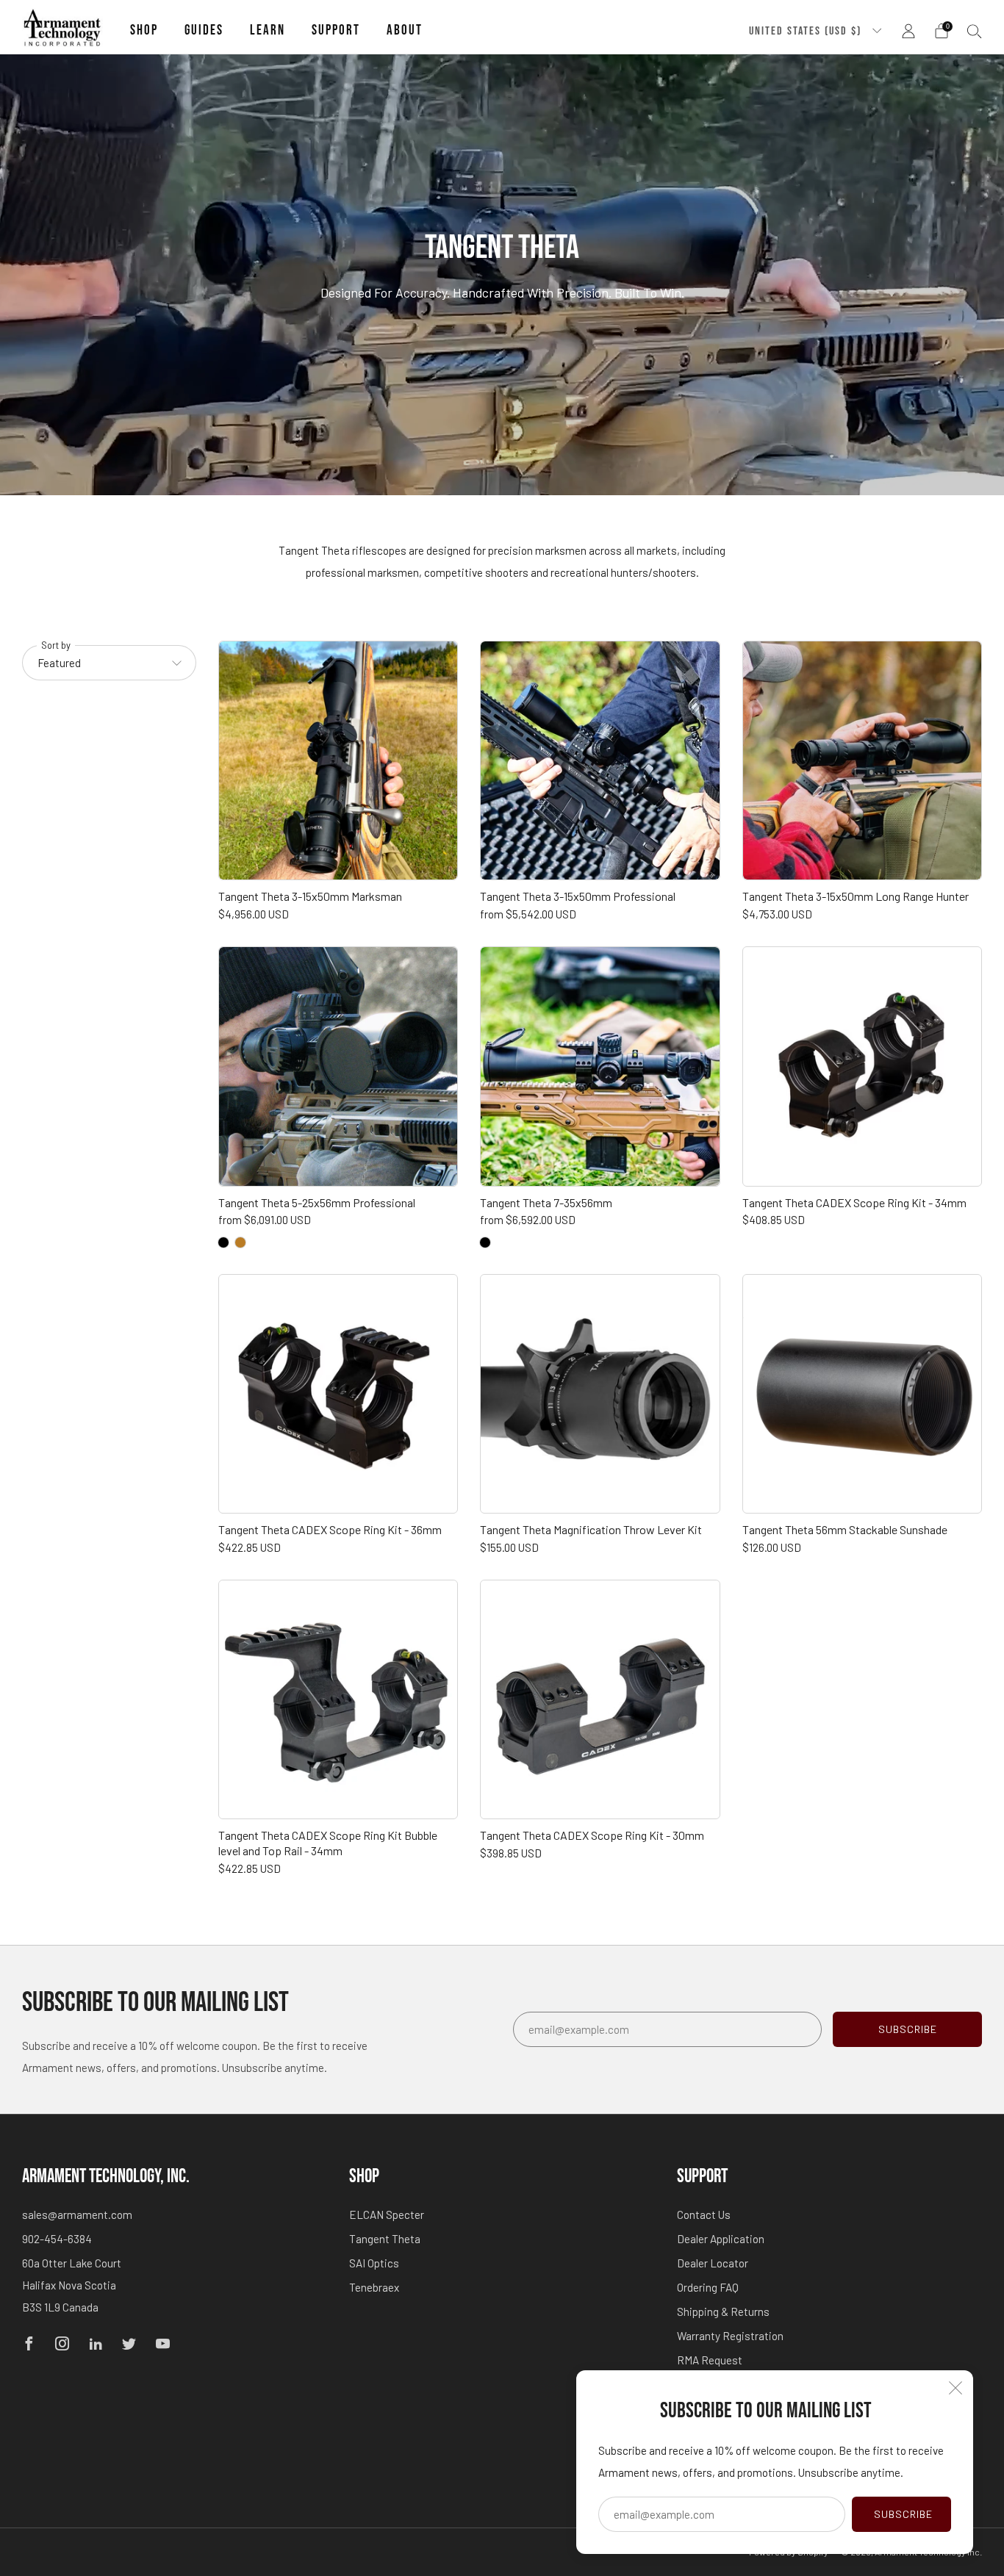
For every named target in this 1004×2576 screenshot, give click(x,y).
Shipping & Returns (723, 2311)
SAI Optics (374, 2263)
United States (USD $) (807, 31)
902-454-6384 (57, 2239)
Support (336, 30)
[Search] (975, 31)
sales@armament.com (77, 2215)
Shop (144, 30)
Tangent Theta (385, 2239)
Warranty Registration (730, 2336)
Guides (204, 30)
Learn (268, 30)
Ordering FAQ (708, 2287)
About (405, 30)
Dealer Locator (713, 2263)
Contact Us (704, 2215)
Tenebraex (374, 2287)
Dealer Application (721, 2239)
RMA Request (710, 2360)
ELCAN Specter (387, 2215)
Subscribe (903, 2514)
